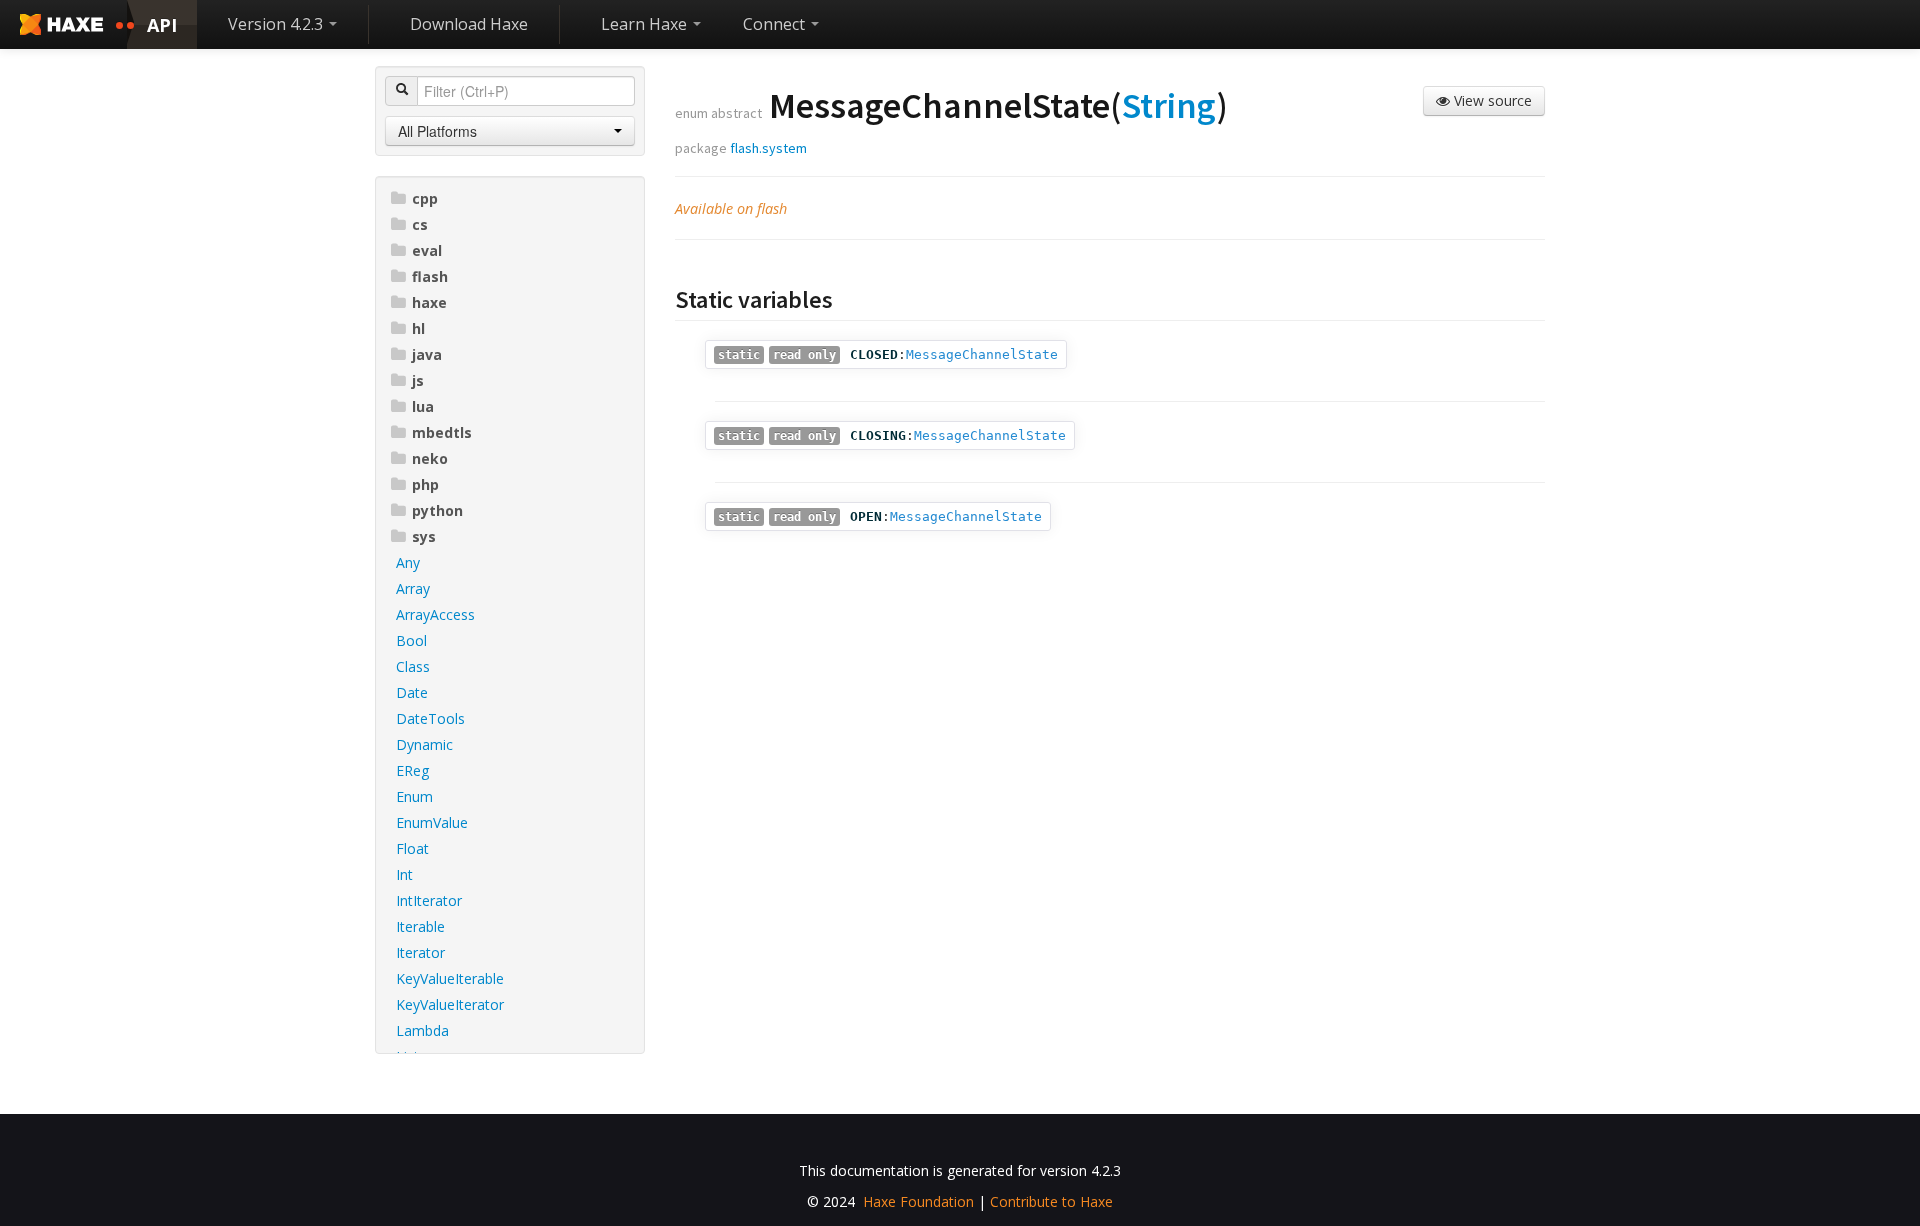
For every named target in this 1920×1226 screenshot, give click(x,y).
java (427, 354)
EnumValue (432, 822)
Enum (414, 796)
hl (418, 328)
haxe (429, 302)
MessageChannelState (982, 354)
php (425, 484)
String (1169, 105)
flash (430, 276)
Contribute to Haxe (1051, 1201)
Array (413, 588)
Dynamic (424, 744)
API (162, 25)
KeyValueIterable (450, 978)
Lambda (422, 1030)
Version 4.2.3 (277, 24)
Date (412, 692)
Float (412, 848)
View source (1491, 100)
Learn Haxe (646, 24)
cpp (425, 198)
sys (424, 536)
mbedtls (442, 432)
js (418, 380)
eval (427, 250)
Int (404, 874)
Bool (411, 640)
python (437, 510)
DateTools (430, 718)
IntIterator (429, 900)
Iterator (420, 952)
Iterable (420, 926)
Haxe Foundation (918, 1201)
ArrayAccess (435, 614)
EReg (412, 770)
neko (430, 458)
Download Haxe (469, 24)
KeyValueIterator (450, 1004)
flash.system (768, 148)
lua (423, 406)
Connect (776, 24)
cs (420, 224)
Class (413, 666)
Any (408, 562)
